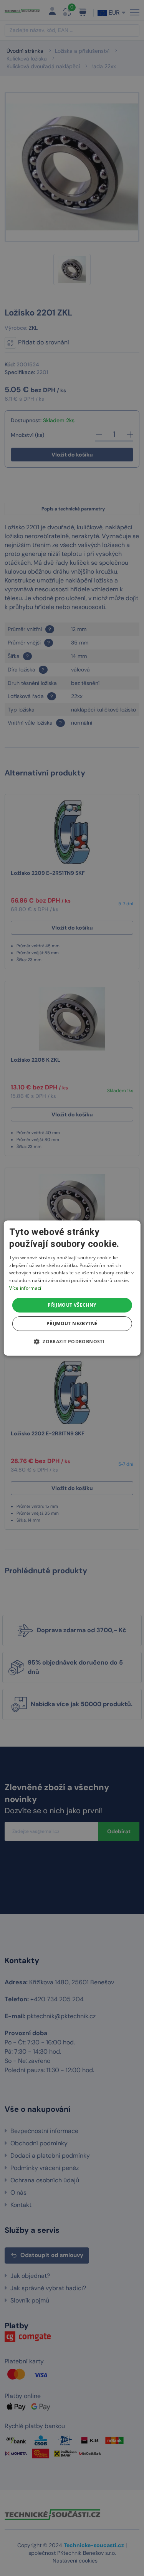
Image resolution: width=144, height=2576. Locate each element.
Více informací (25, 1288)
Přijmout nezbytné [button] (72, 1323)
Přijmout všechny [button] (72, 1305)
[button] (72, 1341)
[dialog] (72, 1288)
